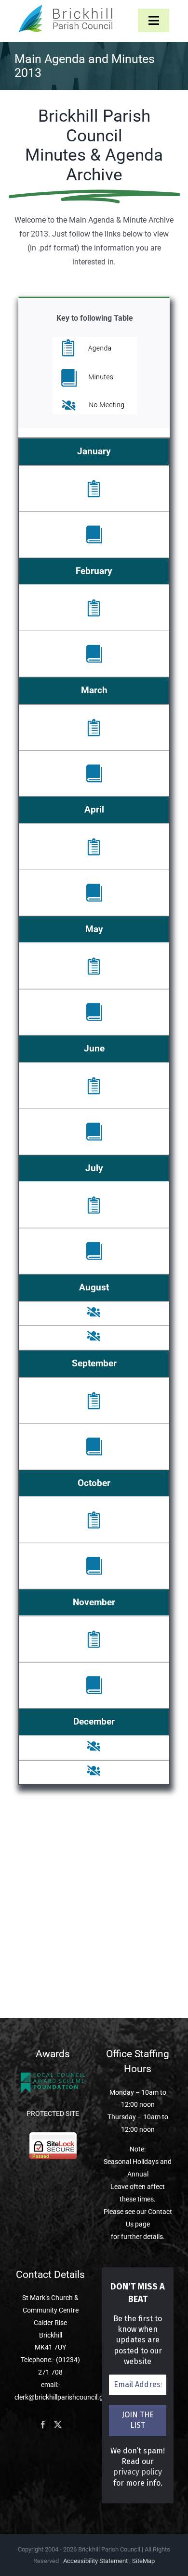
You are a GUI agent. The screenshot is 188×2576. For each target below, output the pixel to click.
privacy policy (138, 2472)
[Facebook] (43, 2425)
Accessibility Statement (95, 2561)
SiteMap (143, 2561)
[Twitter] (58, 2425)
